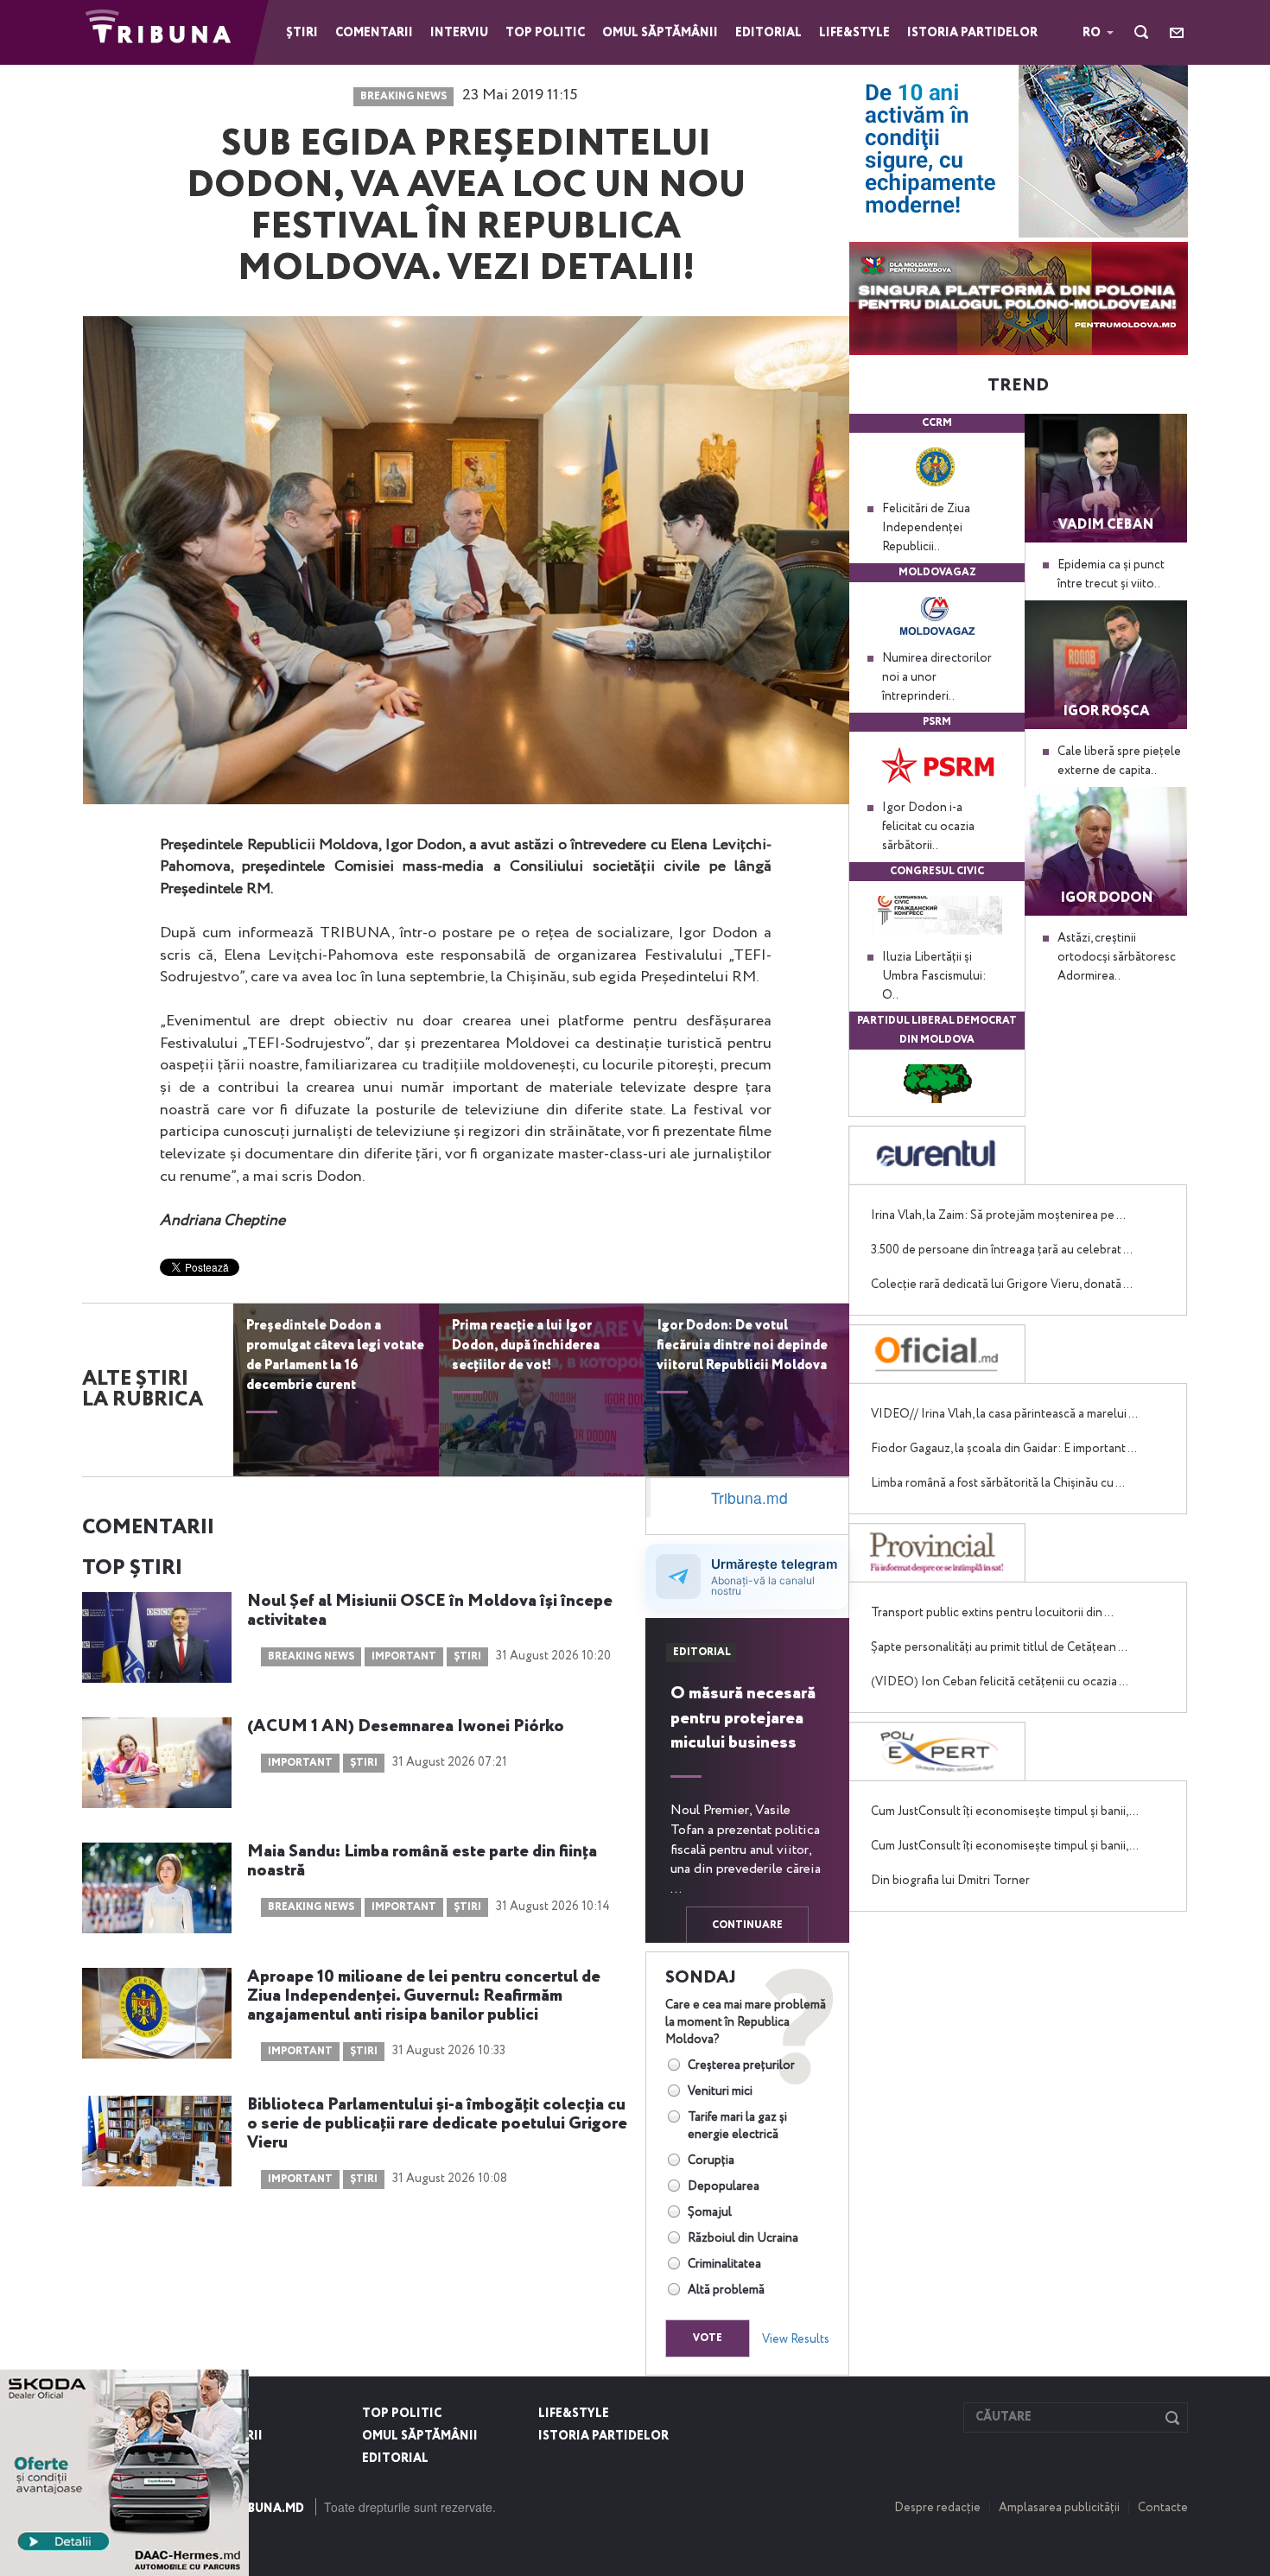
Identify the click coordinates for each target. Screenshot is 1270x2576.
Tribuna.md (749, 1497)
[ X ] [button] (229, 2387)
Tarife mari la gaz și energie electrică (737, 2126)
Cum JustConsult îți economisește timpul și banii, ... (1005, 1811)
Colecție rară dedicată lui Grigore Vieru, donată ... (1002, 1285)
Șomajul (710, 2212)
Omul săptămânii (660, 33)
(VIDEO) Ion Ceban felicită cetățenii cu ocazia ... (1000, 1682)
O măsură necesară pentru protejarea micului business (743, 1719)
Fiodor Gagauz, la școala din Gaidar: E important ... (1004, 1449)
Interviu (459, 33)
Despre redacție (937, 2508)
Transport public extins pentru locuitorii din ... (992, 1613)
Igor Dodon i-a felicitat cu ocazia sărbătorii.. (928, 827)
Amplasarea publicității (1059, 2508)
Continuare (747, 1926)
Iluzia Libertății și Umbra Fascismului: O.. (934, 976)
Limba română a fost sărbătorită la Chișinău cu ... (998, 1483)
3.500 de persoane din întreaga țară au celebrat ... (1002, 1250)
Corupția (711, 2160)
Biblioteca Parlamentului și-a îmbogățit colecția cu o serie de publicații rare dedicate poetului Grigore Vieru (437, 2124)
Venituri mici (720, 2091)
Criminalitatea (724, 2264)
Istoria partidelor (972, 33)
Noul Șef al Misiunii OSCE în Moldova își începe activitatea (430, 1611)
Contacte (1163, 2508)
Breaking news (403, 97)
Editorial (768, 33)
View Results (796, 2339)
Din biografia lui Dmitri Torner (950, 1881)
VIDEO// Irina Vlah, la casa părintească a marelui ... (1004, 1414)
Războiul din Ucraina (743, 2238)
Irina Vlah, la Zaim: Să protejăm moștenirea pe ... (998, 1215)
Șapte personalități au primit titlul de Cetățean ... (999, 1647)
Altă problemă (726, 2290)
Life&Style (854, 33)
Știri (302, 33)
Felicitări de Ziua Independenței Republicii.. (926, 528)
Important (404, 1657)
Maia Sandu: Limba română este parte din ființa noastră (422, 1862)
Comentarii (374, 33)
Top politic (545, 33)
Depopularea (724, 2186)
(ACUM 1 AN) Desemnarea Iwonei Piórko (406, 1727)
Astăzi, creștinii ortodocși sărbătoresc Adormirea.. (1117, 957)
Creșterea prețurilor (741, 2065)
